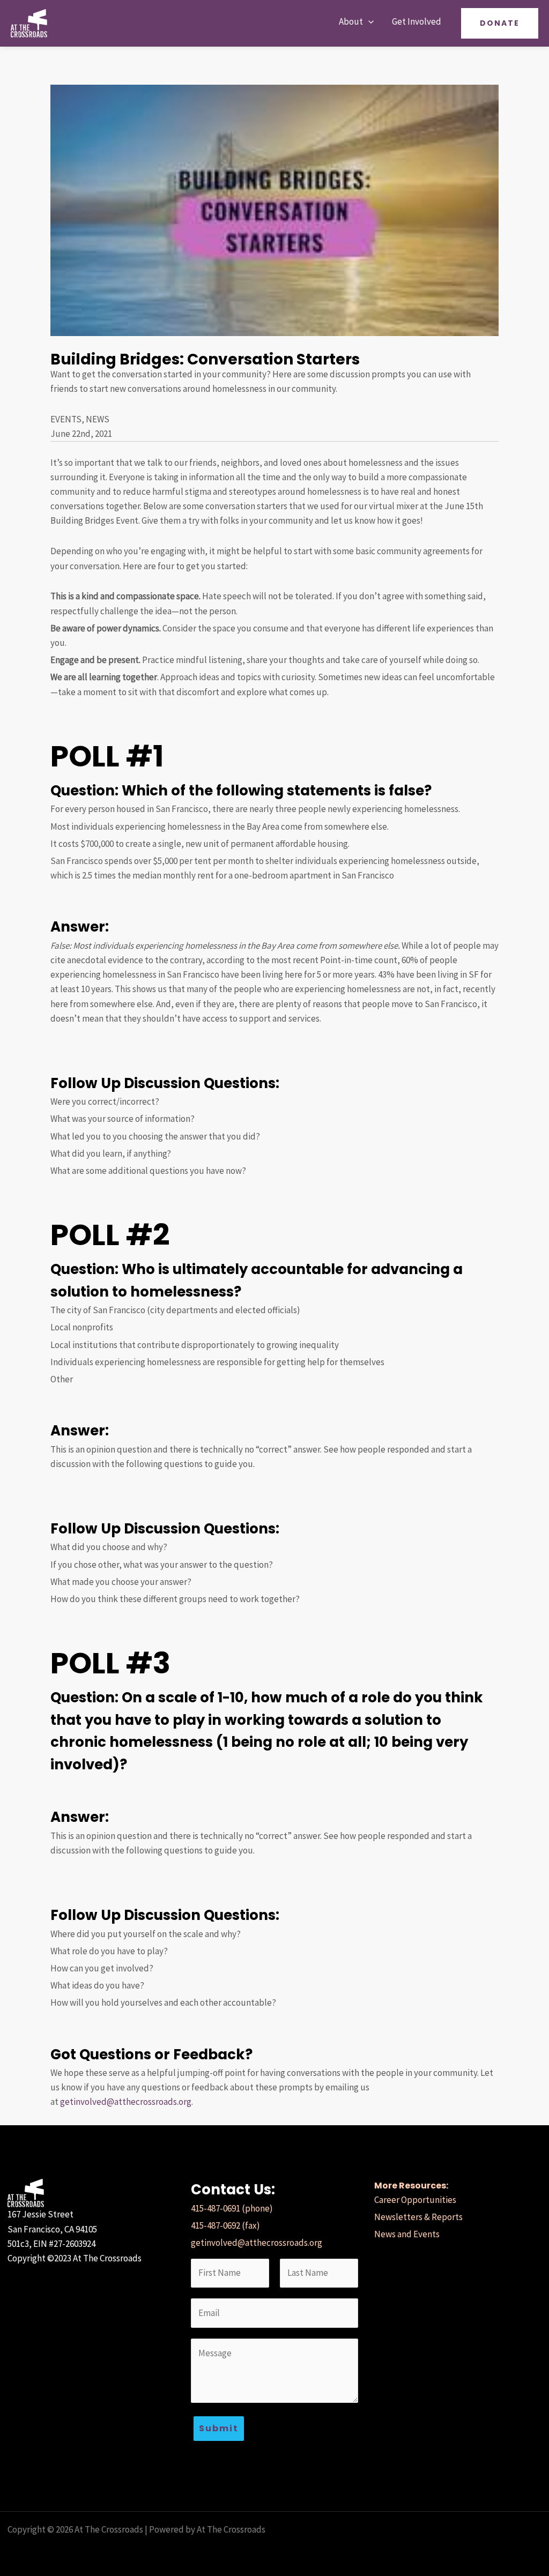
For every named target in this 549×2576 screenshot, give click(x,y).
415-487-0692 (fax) (225, 2225)
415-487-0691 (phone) (232, 2208)
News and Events (407, 2234)
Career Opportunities (415, 2200)
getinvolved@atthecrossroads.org (126, 2102)
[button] (368, 22)
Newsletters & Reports (418, 2217)
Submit (219, 2428)
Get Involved (417, 21)
